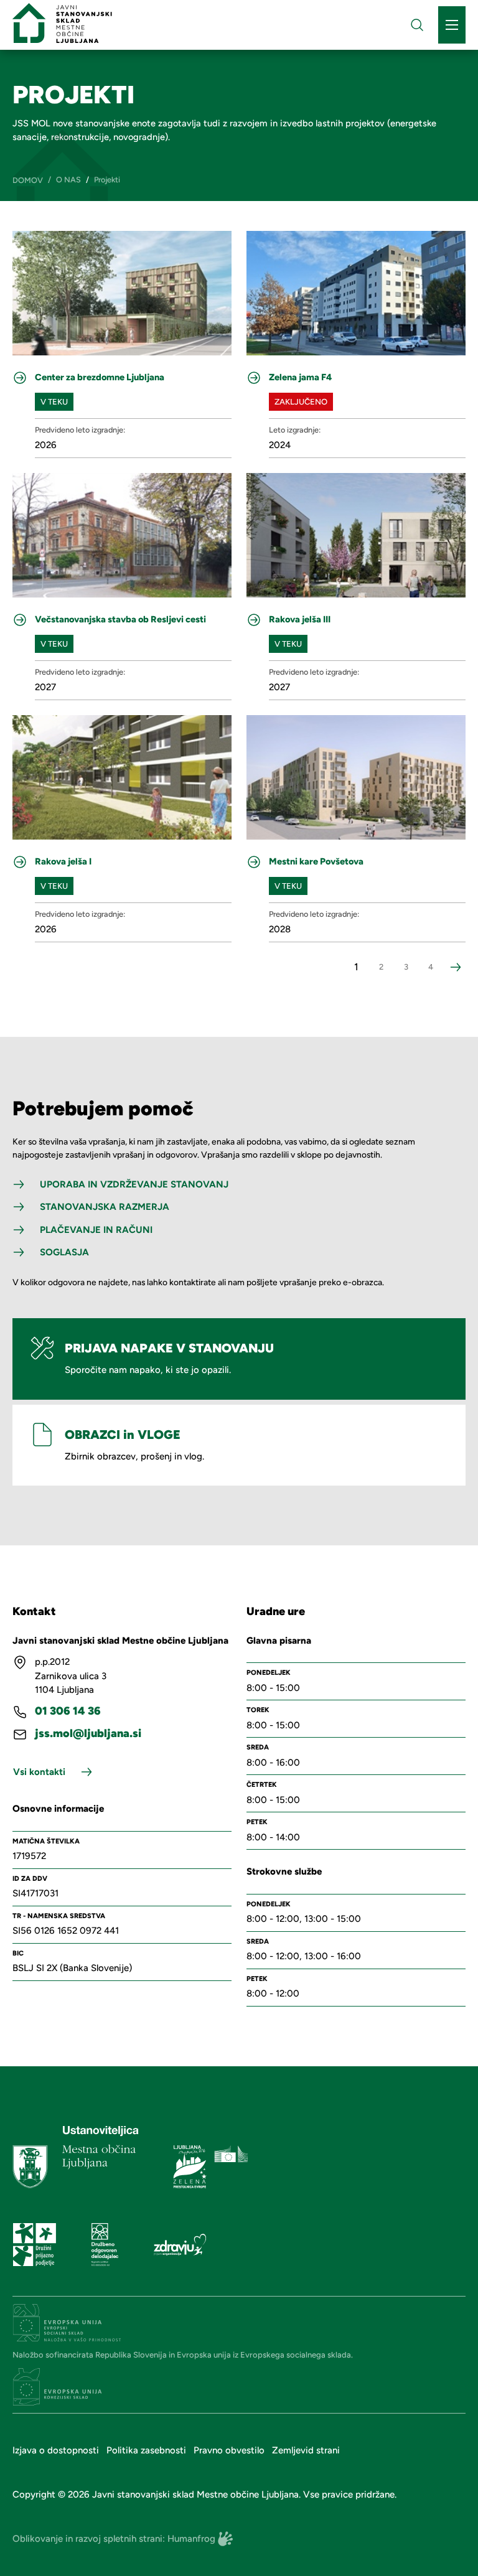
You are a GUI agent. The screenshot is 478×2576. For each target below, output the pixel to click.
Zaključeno (301, 402)
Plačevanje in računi (96, 1230)
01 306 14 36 (68, 1711)
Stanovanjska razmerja (105, 1207)
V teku (54, 402)
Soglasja (64, 1252)
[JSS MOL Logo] (62, 23)
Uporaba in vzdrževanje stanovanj (134, 1184)
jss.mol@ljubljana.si (88, 1734)
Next (456, 967)
